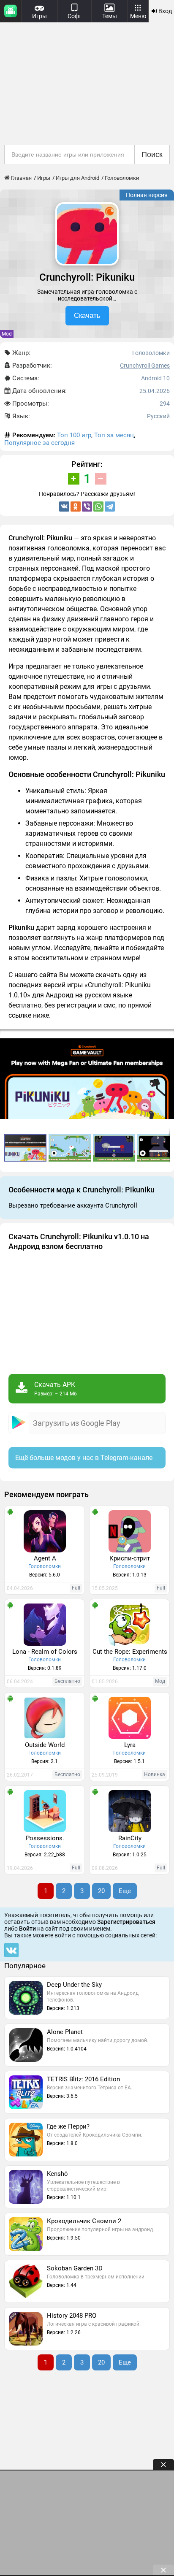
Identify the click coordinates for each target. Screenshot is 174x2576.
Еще (125, 1891)
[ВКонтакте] (64, 507)
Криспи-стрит (130, 1558)
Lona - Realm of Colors (45, 1652)
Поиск (152, 154)
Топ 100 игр (74, 435)
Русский (158, 416)
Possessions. (45, 1838)
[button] (71, 1148)
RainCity (130, 1838)
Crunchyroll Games (145, 366)
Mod (7, 334)
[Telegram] (110, 507)
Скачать (87, 316)
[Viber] (87, 507)
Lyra (130, 1745)
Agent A (45, 1558)
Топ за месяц (114, 435)
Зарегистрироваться (126, 1922)
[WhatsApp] (98, 507)
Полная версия (147, 195)
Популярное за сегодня (39, 443)
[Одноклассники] (76, 507)
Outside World (45, 1745)
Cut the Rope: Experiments (130, 1652)
